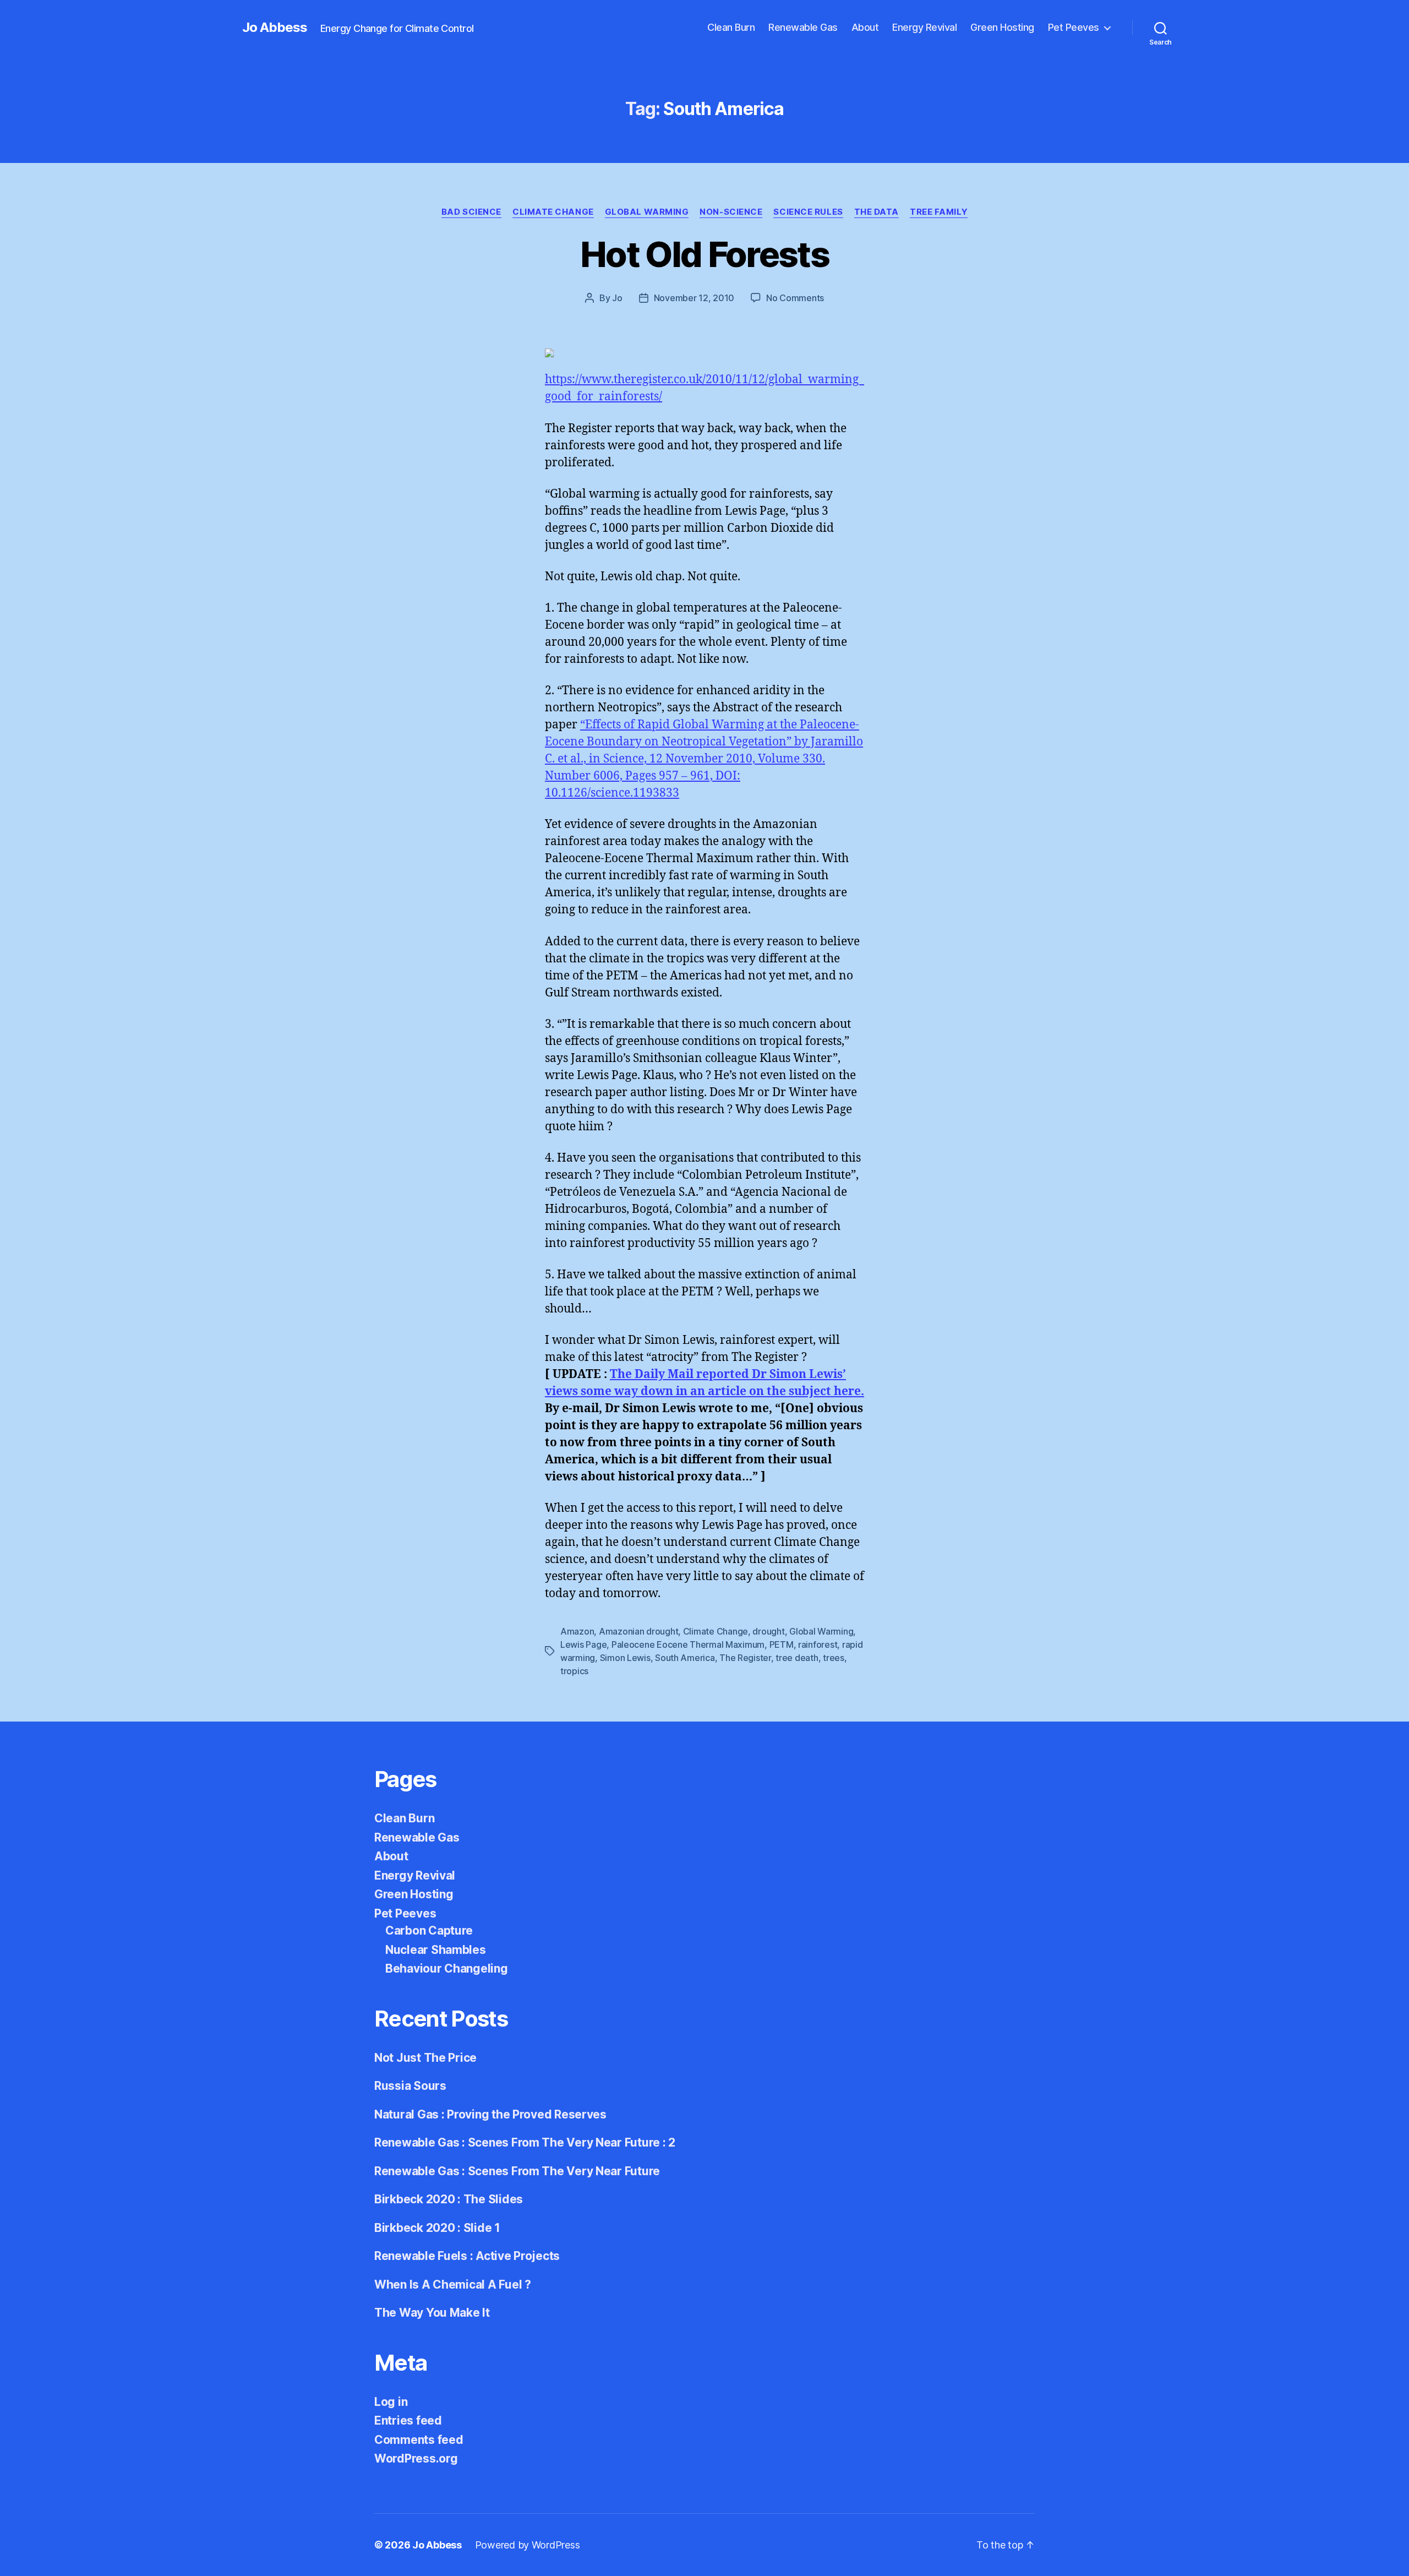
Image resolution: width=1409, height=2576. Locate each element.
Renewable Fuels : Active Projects (467, 2256)
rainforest (818, 1644)
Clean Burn (731, 27)
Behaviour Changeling (447, 1968)
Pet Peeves (1074, 27)
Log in (391, 2402)
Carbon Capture (429, 1930)
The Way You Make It (432, 2313)
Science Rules (808, 212)
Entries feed (408, 2420)
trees (834, 1658)
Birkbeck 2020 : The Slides (449, 2199)
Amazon (577, 1631)
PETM (782, 1644)
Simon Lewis (625, 1658)
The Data (876, 212)
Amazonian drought (638, 1631)
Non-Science (731, 212)
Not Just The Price (425, 2058)
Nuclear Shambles (436, 1950)
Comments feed (419, 2440)
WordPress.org (416, 2458)
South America (685, 1658)
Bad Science (471, 212)
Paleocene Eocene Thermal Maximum (688, 1644)
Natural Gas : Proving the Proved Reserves (490, 2114)
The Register (745, 1658)
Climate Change (553, 212)
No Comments (795, 298)
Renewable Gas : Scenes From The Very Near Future (517, 2171)
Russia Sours (410, 2086)
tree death (797, 1658)
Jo (617, 298)
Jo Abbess (275, 28)
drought (768, 1631)
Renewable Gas (803, 27)
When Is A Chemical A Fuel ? (453, 2284)
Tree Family (939, 212)
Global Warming (647, 212)
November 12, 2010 (694, 298)
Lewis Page (583, 1644)
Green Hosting (1002, 27)
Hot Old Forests (704, 254)
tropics (574, 1671)
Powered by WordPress (528, 2545)
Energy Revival (924, 27)
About (865, 27)
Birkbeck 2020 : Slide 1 (437, 2228)
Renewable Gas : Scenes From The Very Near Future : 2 (525, 2142)
